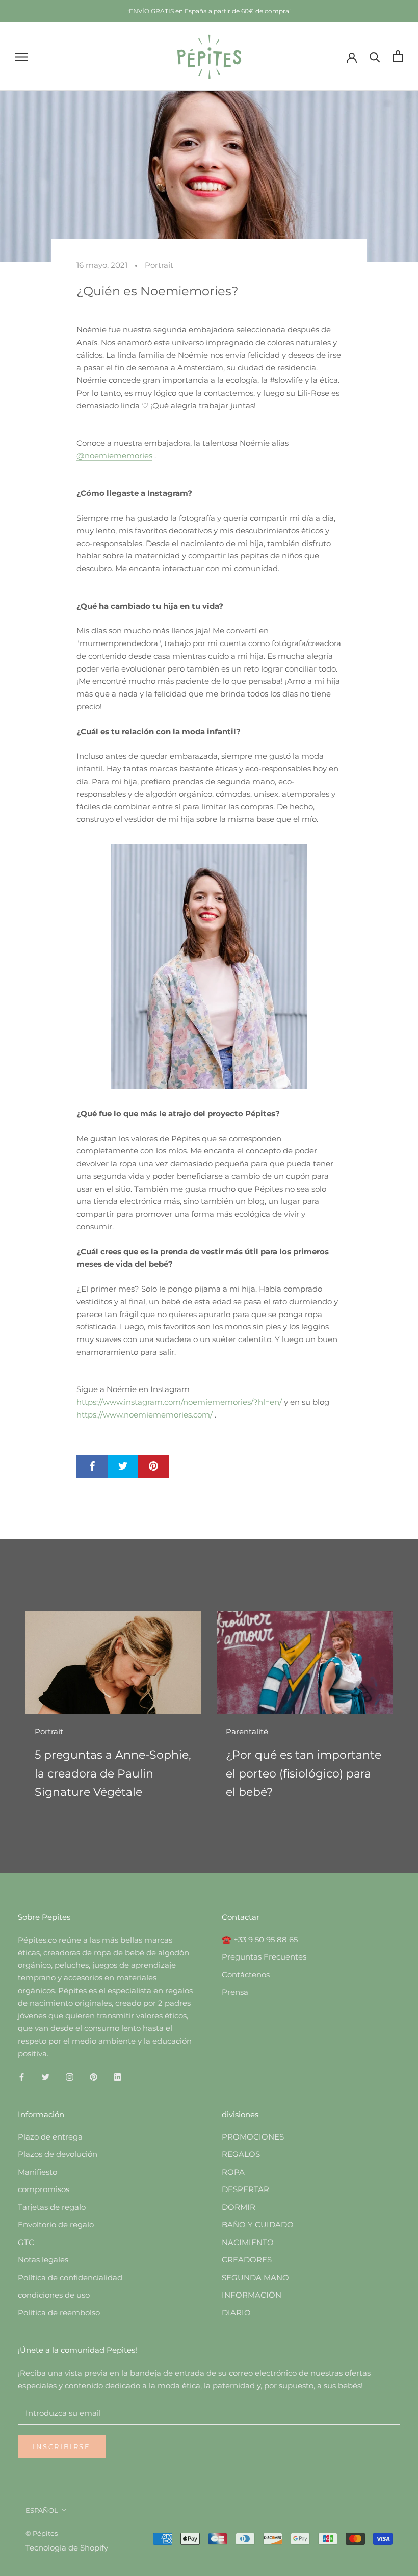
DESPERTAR (245, 2189)
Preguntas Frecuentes (264, 1957)
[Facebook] (22, 2077)
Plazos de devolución (58, 2154)
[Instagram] (70, 2077)
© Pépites (42, 2533)
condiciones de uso (54, 2295)
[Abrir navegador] (21, 57)
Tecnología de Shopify (67, 2548)
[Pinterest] (94, 2077)
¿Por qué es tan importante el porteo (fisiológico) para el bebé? (304, 1773)
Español (42, 2510)
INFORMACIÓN (252, 2295)
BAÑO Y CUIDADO (258, 2224)
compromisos (44, 2189)
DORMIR (239, 2207)
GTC (26, 2242)
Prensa (235, 1992)
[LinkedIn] (117, 2077)
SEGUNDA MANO (255, 2277)
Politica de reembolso (59, 2313)
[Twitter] (46, 2077)
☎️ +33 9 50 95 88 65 (260, 1939)
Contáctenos (246, 1975)
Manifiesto (37, 2172)
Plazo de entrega (50, 2137)
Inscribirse (62, 2446)
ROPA (233, 2172)
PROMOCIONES (253, 2137)
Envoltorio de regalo (56, 2224)
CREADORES (247, 2260)
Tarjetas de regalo (52, 2207)
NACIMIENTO (248, 2242)
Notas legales (43, 2260)
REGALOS (241, 2154)
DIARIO (236, 2313)
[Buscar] (375, 56)
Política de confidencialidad (70, 2277)
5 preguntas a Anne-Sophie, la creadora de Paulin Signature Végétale (113, 1773)
